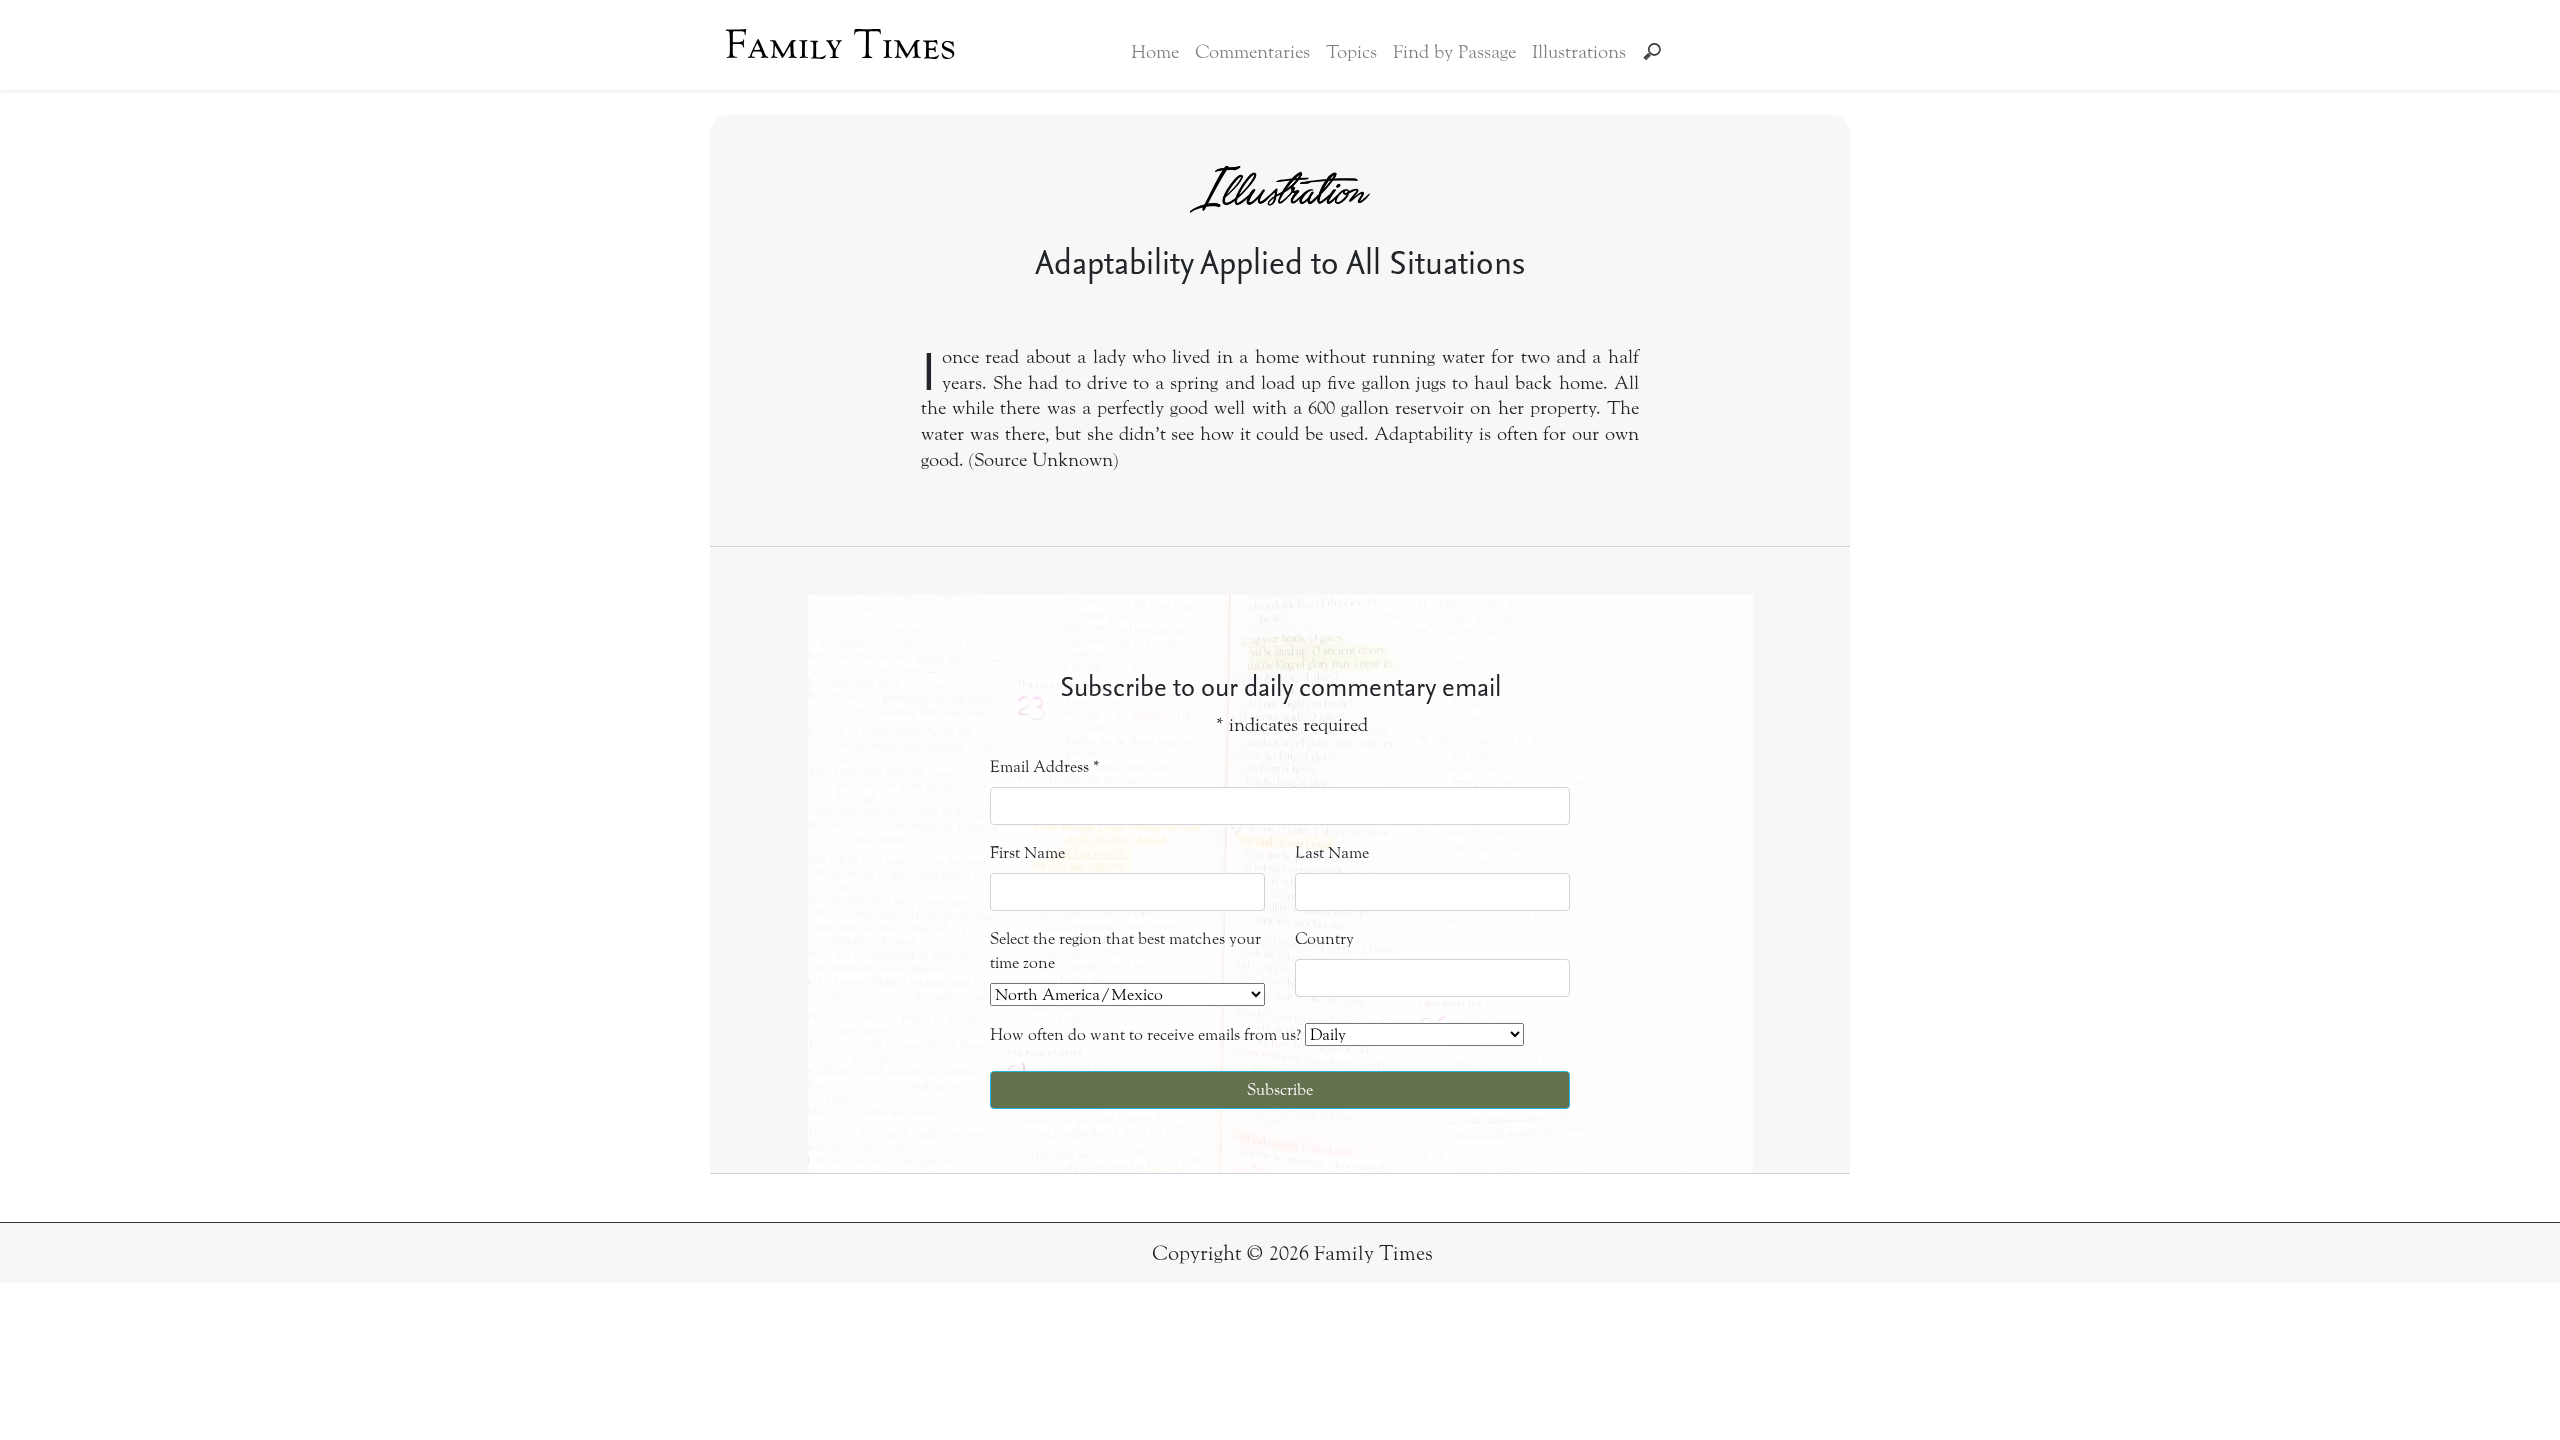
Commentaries (1252, 52)
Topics (1351, 52)
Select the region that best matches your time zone (1125, 950)
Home (1155, 52)
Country (1324, 938)
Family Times (840, 45)
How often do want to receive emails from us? (1145, 1034)
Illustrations (1579, 52)
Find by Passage (1454, 52)
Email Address (1045, 766)
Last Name (1332, 852)
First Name (1027, 852)
